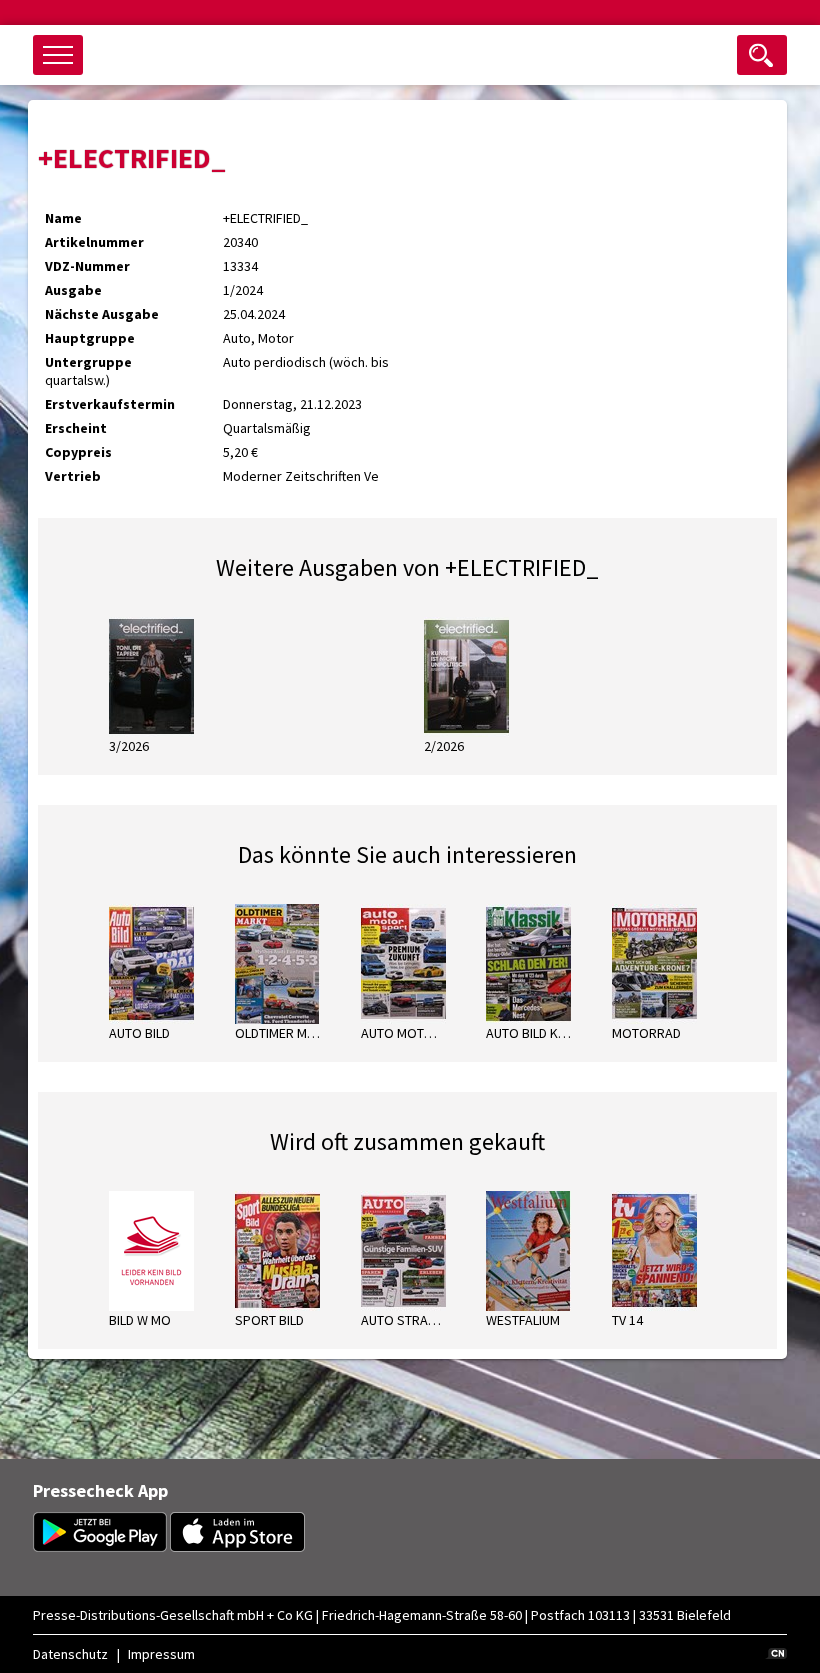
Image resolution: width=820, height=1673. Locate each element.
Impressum (161, 1654)
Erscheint (76, 428)
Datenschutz (70, 1654)
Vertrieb (73, 476)
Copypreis (78, 452)
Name (63, 218)
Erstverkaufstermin (110, 404)
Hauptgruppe (90, 338)
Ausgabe (73, 290)
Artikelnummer (94, 242)
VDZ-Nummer (87, 266)
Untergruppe (88, 362)
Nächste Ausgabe (102, 314)
